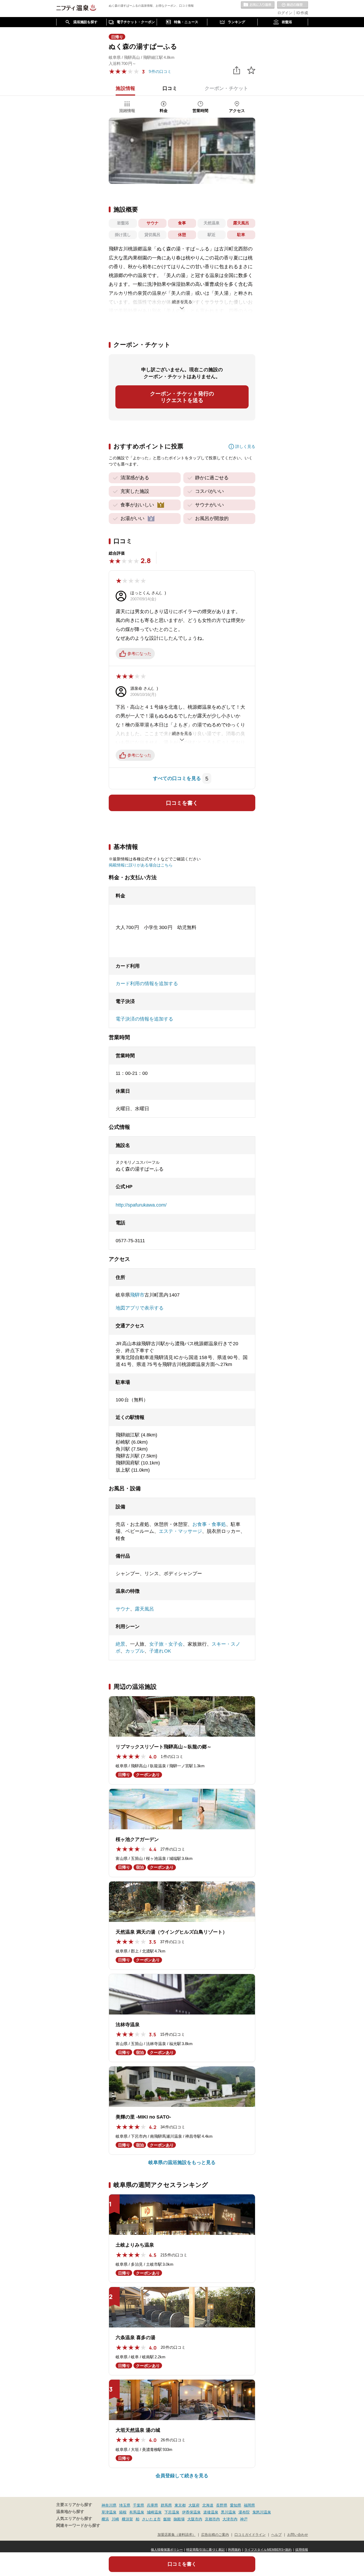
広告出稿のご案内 (215, 2535)
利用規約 (234, 2550)
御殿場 (179, 2519)
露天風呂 (144, 1609)
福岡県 (249, 2505)
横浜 (105, 2519)
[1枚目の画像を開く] (182, 151)
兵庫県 (152, 2505)
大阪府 (194, 2505)
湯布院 (244, 2512)
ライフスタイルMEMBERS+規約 (268, 2550)
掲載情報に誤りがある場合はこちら (141, 865)
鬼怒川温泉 (262, 2512)
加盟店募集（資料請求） (177, 2535)
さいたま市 (151, 2519)
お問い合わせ (298, 2535)
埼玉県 (125, 2505)
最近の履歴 (293, 5)
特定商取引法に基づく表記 (205, 2550)
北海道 (208, 2505)
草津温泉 (109, 2512)
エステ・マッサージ (180, 1531)
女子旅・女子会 (166, 1644)
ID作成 (302, 13)
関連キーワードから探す (78, 2525)
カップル (135, 1651)
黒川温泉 (228, 2512)
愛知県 (236, 2505)
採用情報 (302, 2550)
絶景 (120, 1644)
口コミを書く (182, 803)
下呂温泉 (172, 2512)
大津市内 (230, 2519)
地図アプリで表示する (140, 1308)
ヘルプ (276, 2535)
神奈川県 (109, 2505)
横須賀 (127, 2519)
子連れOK (160, 1651)
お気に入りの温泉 (258, 5)
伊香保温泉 (191, 2512)
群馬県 (166, 2505)
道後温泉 (211, 2512)
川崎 (115, 2519)
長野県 (222, 2505)
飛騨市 (137, 1295)
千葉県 (139, 2505)
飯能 (167, 2519)
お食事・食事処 (209, 1524)
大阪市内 (195, 2519)
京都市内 (212, 2519)
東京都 (180, 2505)
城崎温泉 (154, 2512)
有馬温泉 (137, 2512)
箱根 (123, 2512)
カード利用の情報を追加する (147, 984)
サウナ (123, 1609)
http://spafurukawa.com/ (141, 1205)
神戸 (244, 2519)
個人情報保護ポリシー (167, 2550)
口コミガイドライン (250, 2535)
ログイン (285, 13)
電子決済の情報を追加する (144, 1019)
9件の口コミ (160, 71)
